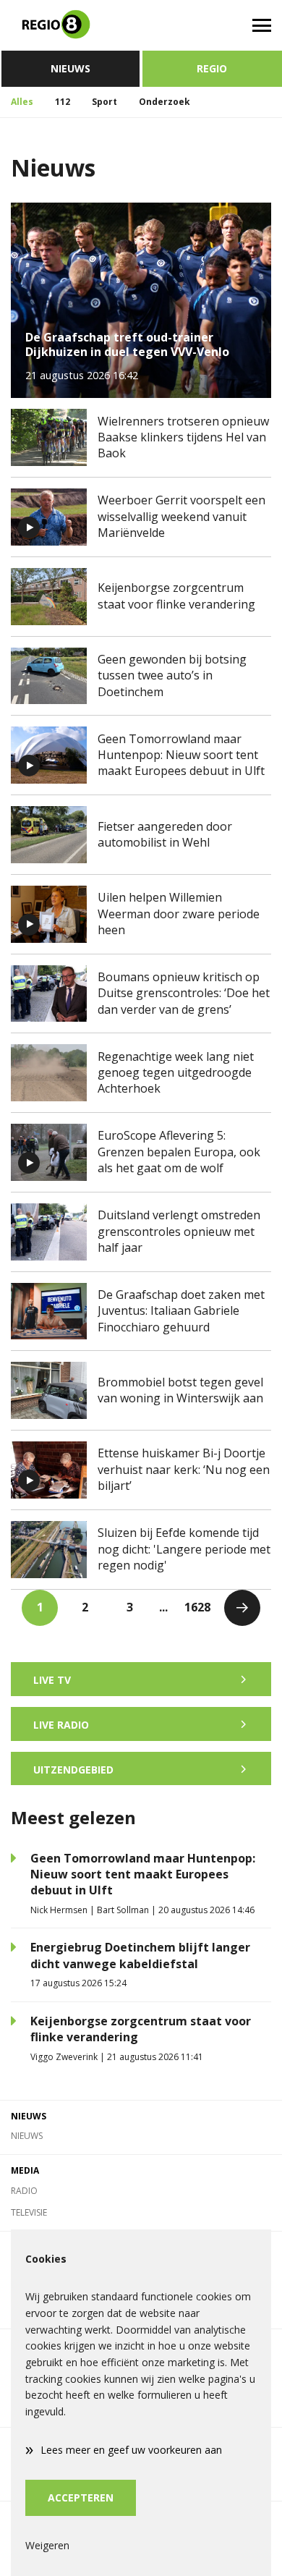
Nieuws (70, 68)
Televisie (29, 2212)
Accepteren (81, 2497)
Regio (212, 68)
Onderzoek (164, 102)
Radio (24, 2191)
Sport (104, 102)
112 (63, 102)
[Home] (70, 25)
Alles (22, 102)
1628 (197, 1607)
